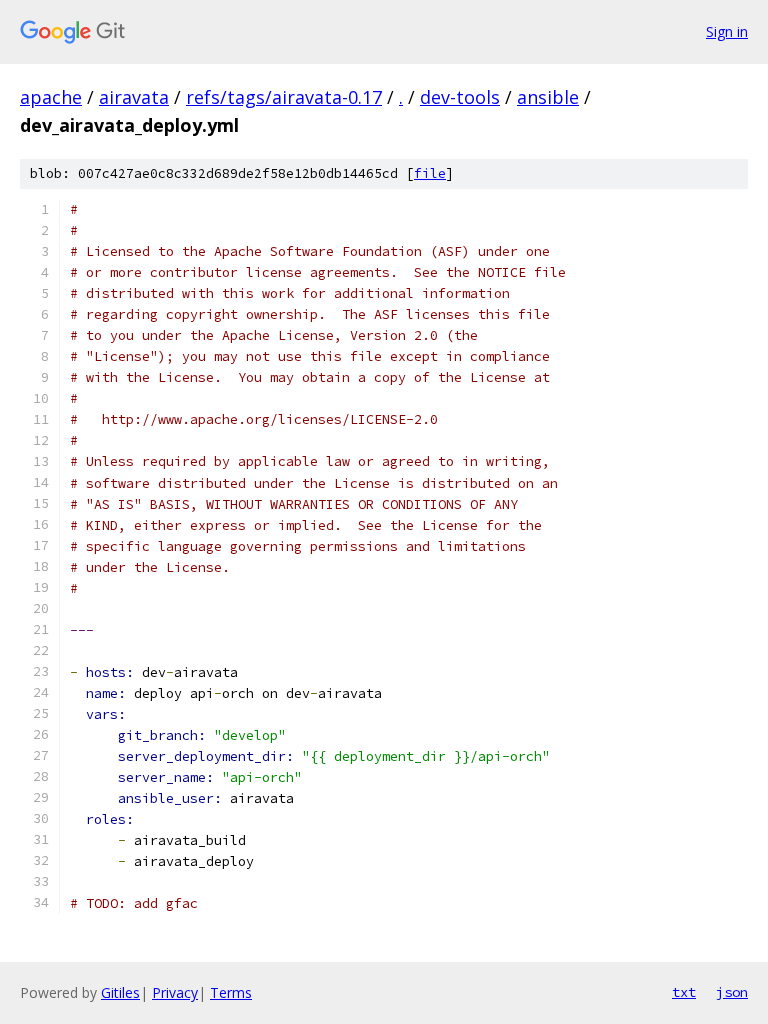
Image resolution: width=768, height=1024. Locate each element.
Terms (231, 992)
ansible (548, 97)
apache (51, 97)
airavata (134, 97)
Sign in (727, 31)
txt (684, 992)
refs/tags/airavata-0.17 (284, 97)
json (732, 992)
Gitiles (120, 992)
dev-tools (460, 97)
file (430, 173)
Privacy (175, 992)
